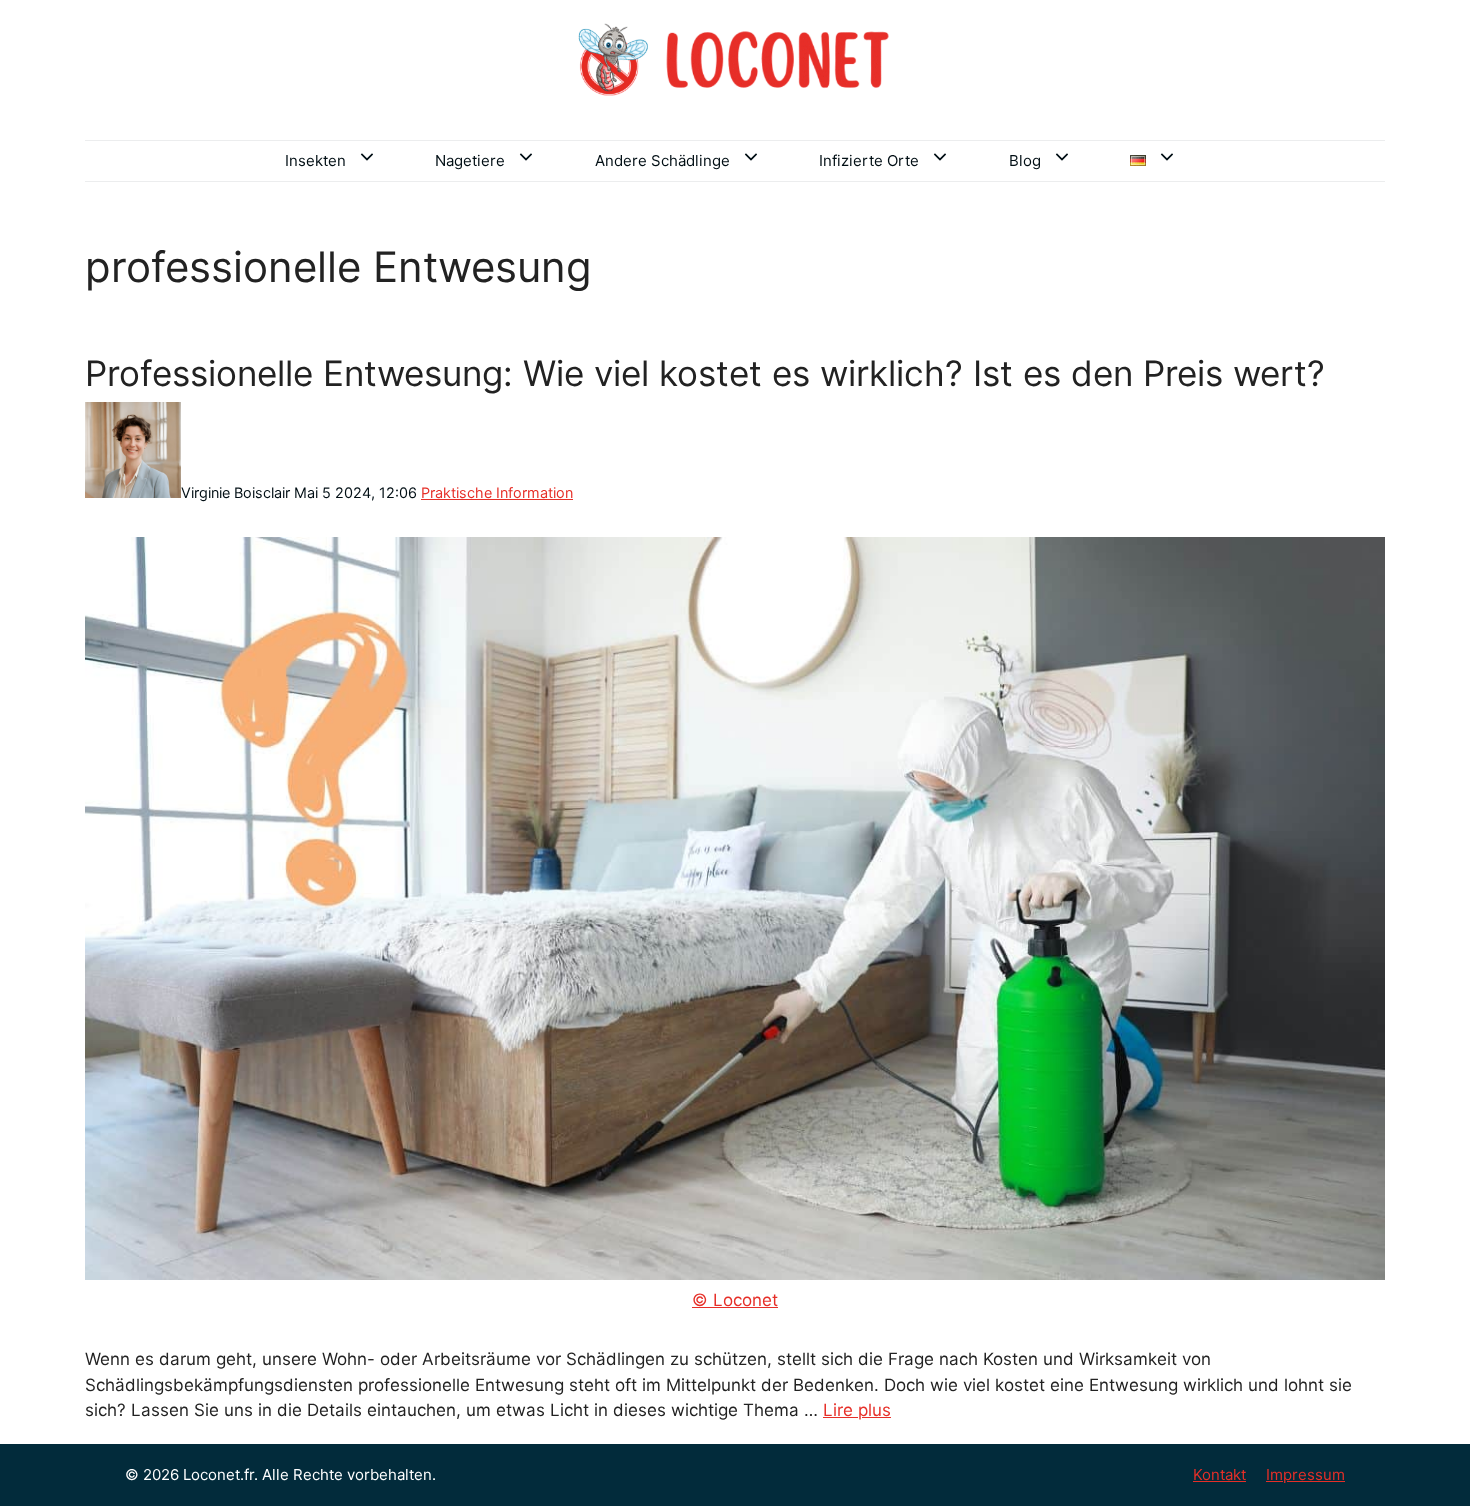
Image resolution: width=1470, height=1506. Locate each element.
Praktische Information (497, 492)
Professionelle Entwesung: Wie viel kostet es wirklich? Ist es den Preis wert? (705, 373)
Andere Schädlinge (662, 160)
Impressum (1305, 1474)
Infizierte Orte (869, 160)
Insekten (315, 160)
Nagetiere (470, 160)
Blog (1025, 160)
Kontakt (1219, 1474)
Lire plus (857, 1410)
